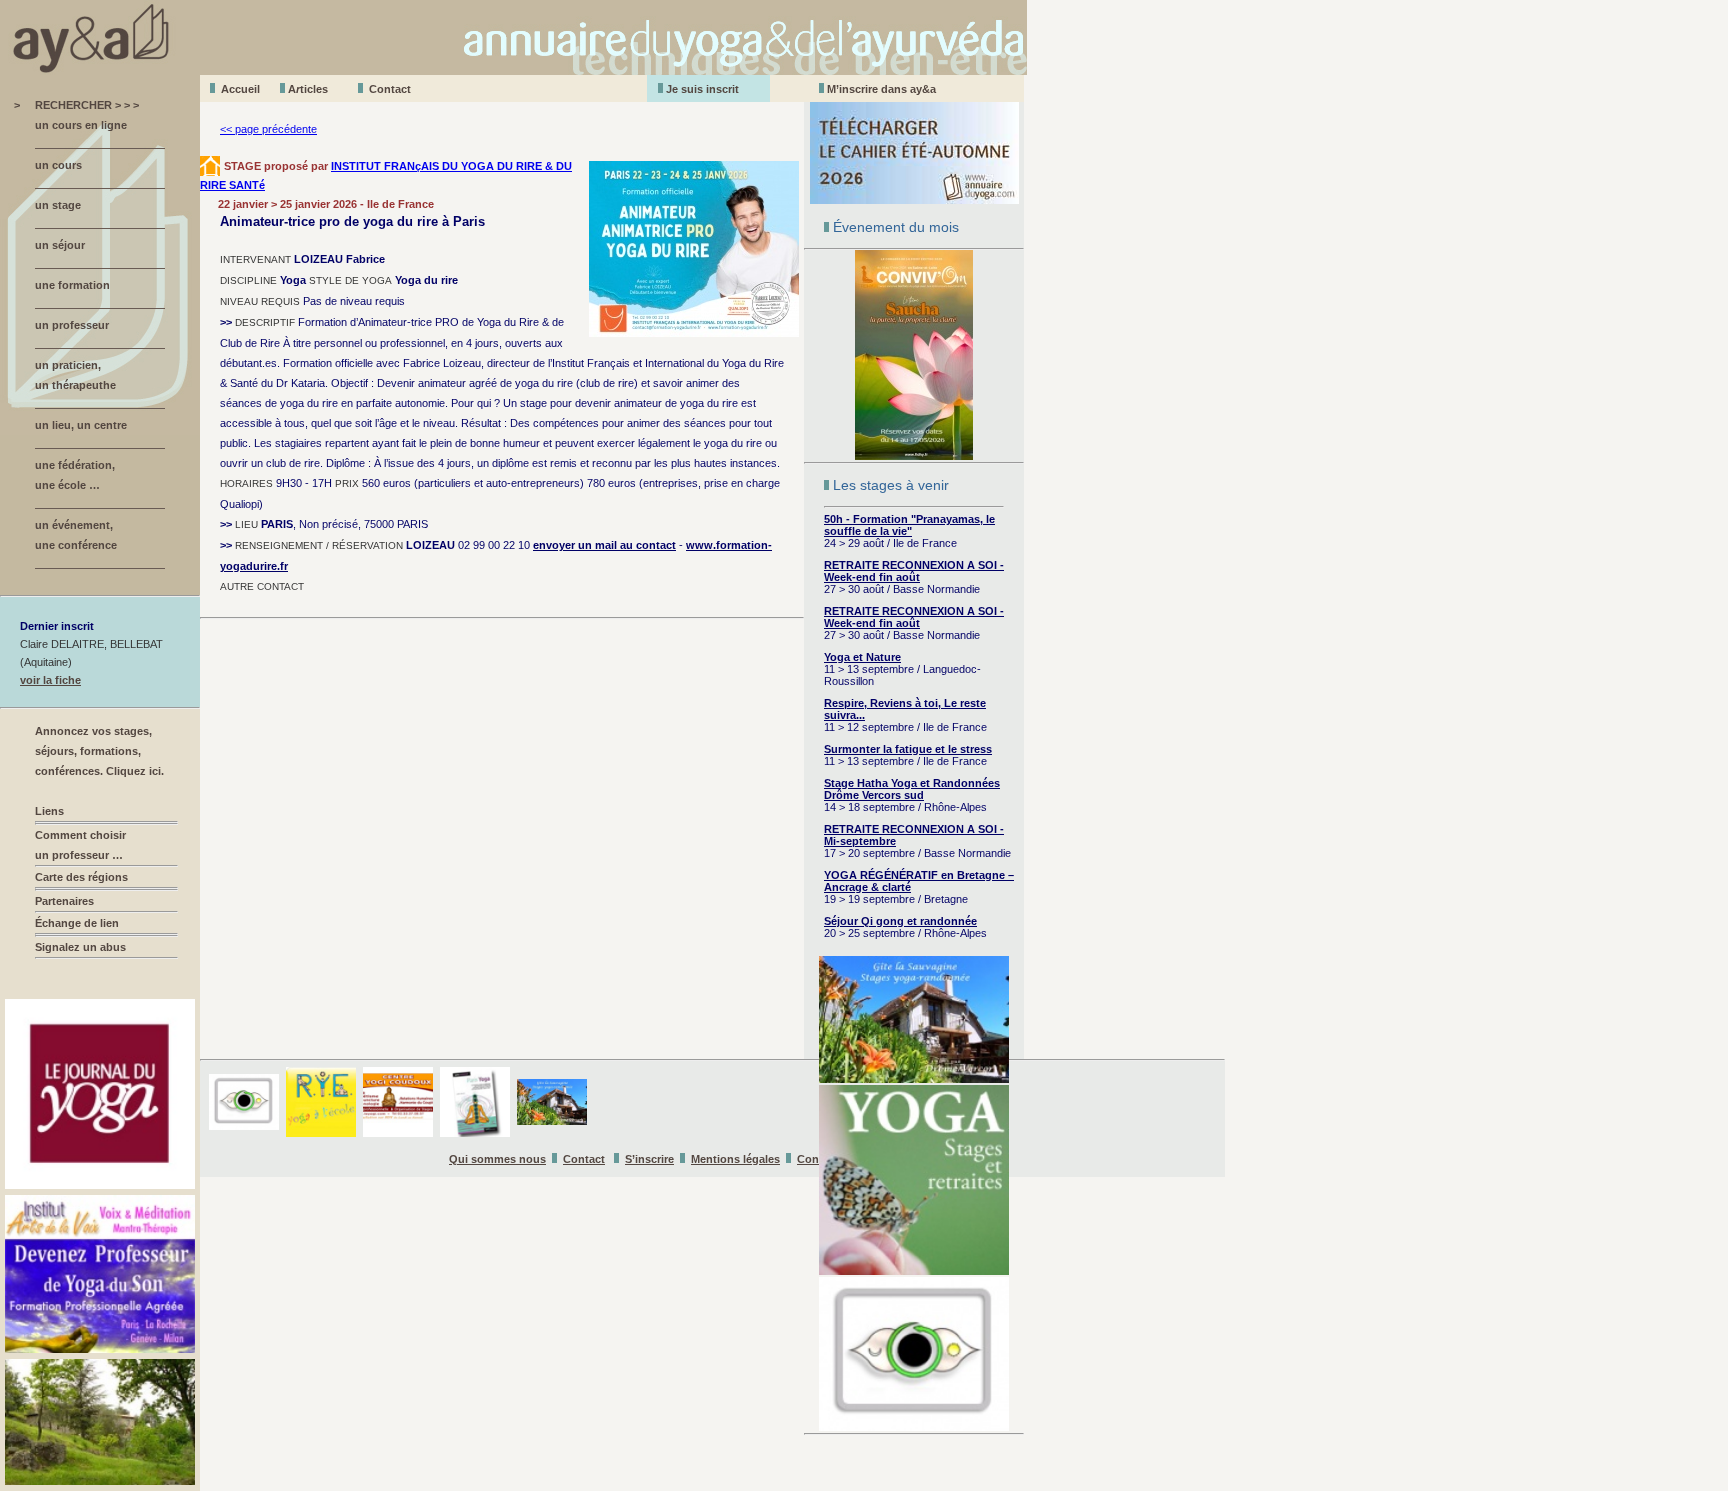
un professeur (72, 325)
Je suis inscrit (702, 89)
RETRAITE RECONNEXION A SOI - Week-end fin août (914, 571)
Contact (390, 89)
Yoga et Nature (862, 657)
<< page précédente (268, 129)
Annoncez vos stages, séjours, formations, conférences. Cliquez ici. (99, 751)
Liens (49, 811)
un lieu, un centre (81, 425)
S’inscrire (649, 1159)
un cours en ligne (81, 125)
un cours (58, 165)
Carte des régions (81, 877)
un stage (58, 205)
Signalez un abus (80, 947)
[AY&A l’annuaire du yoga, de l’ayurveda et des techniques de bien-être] (513, 69)
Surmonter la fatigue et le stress (908, 749)
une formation (72, 285)
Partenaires (64, 901)
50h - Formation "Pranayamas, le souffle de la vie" (909, 525)
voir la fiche (50, 680)
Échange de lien (77, 923)
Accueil (240, 89)
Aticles (308, 89)
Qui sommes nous (497, 1159)
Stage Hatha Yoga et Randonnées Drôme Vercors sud (912, 789)
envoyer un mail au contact (604, 545)
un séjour (60, 245)
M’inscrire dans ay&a (881, 89)
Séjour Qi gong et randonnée (900, 921)
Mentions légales (735, 1159)
